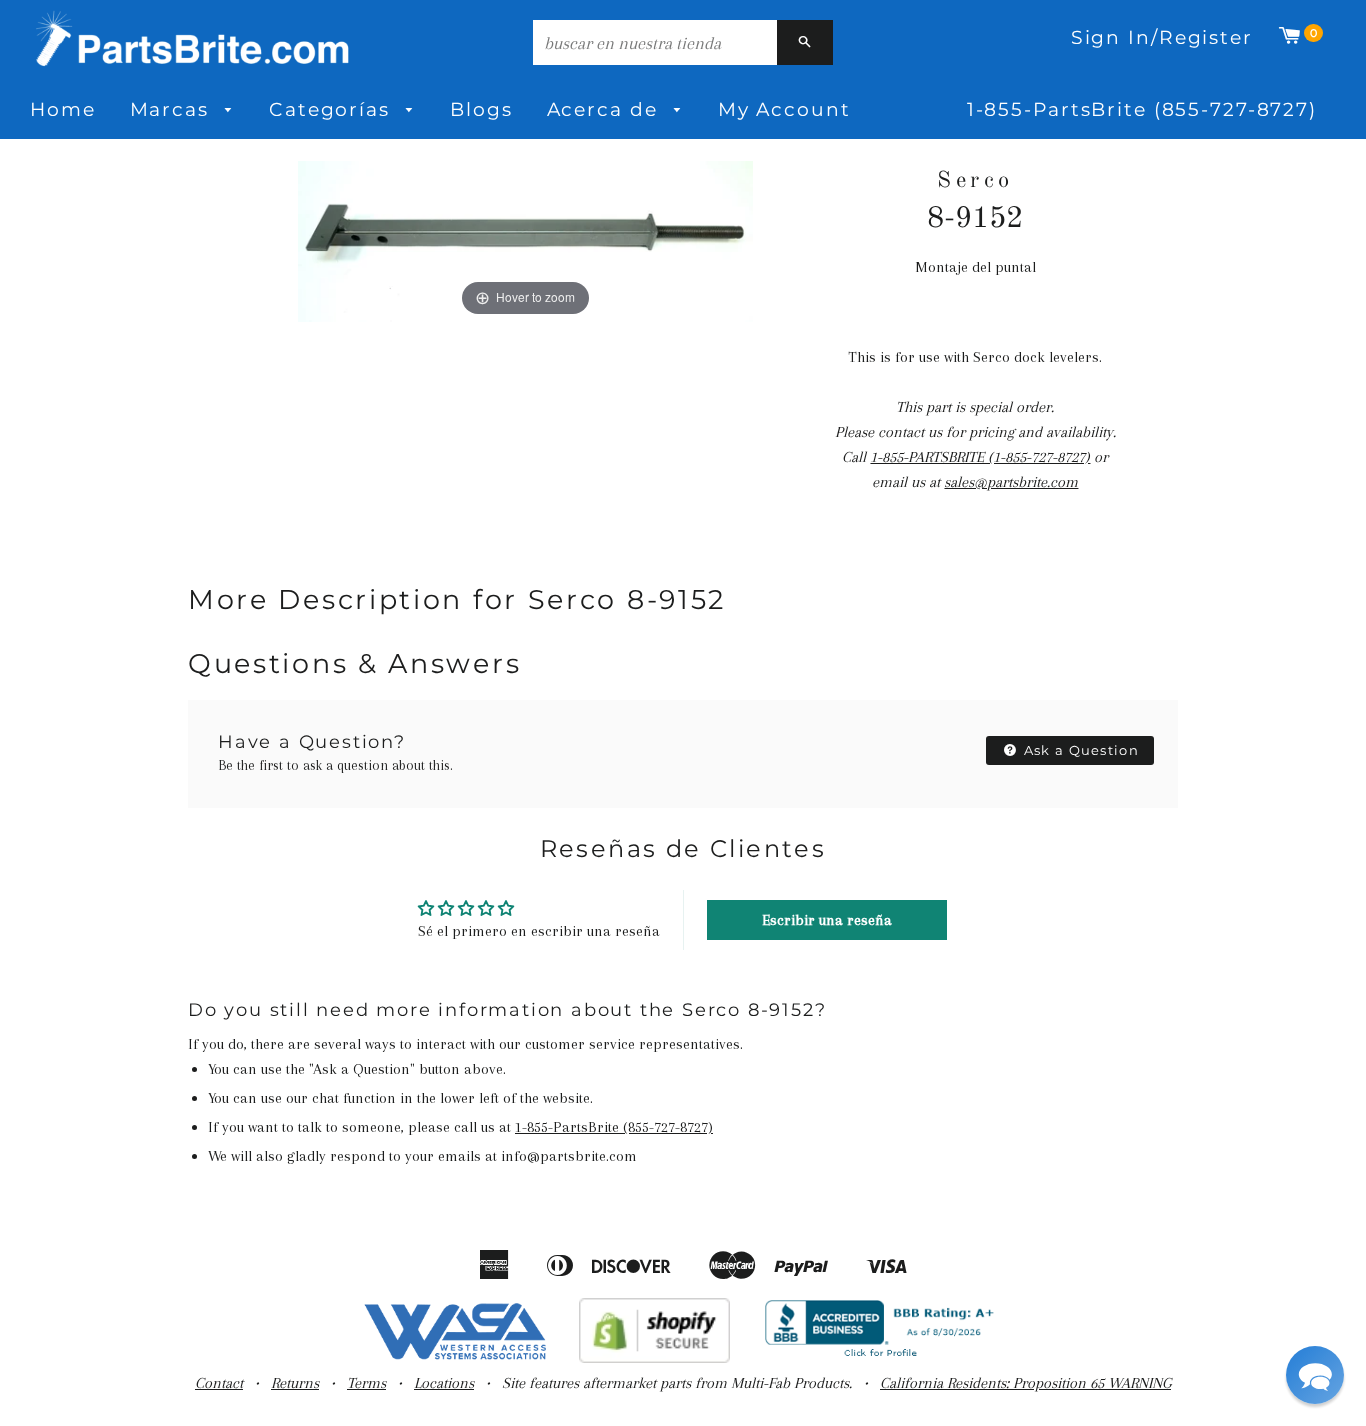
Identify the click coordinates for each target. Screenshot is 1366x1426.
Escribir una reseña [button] (827, 920)
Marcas (173, 109)
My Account (784, 109)
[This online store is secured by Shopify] (654, 1358)
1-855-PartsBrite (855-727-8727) (1142, 109)
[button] (1315, 1375)
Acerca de (606, 109)
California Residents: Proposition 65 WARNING (1025, 1383)
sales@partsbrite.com (1011, 482)
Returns (295, 1383)
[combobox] (655, 42)
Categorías (333, 109)
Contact (219, 1383)
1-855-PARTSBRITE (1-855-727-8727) (980, 457)
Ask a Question (1080, 750)
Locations (444, 1383)
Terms (366, 1383)
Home (63, 109)
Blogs (481, 109)
